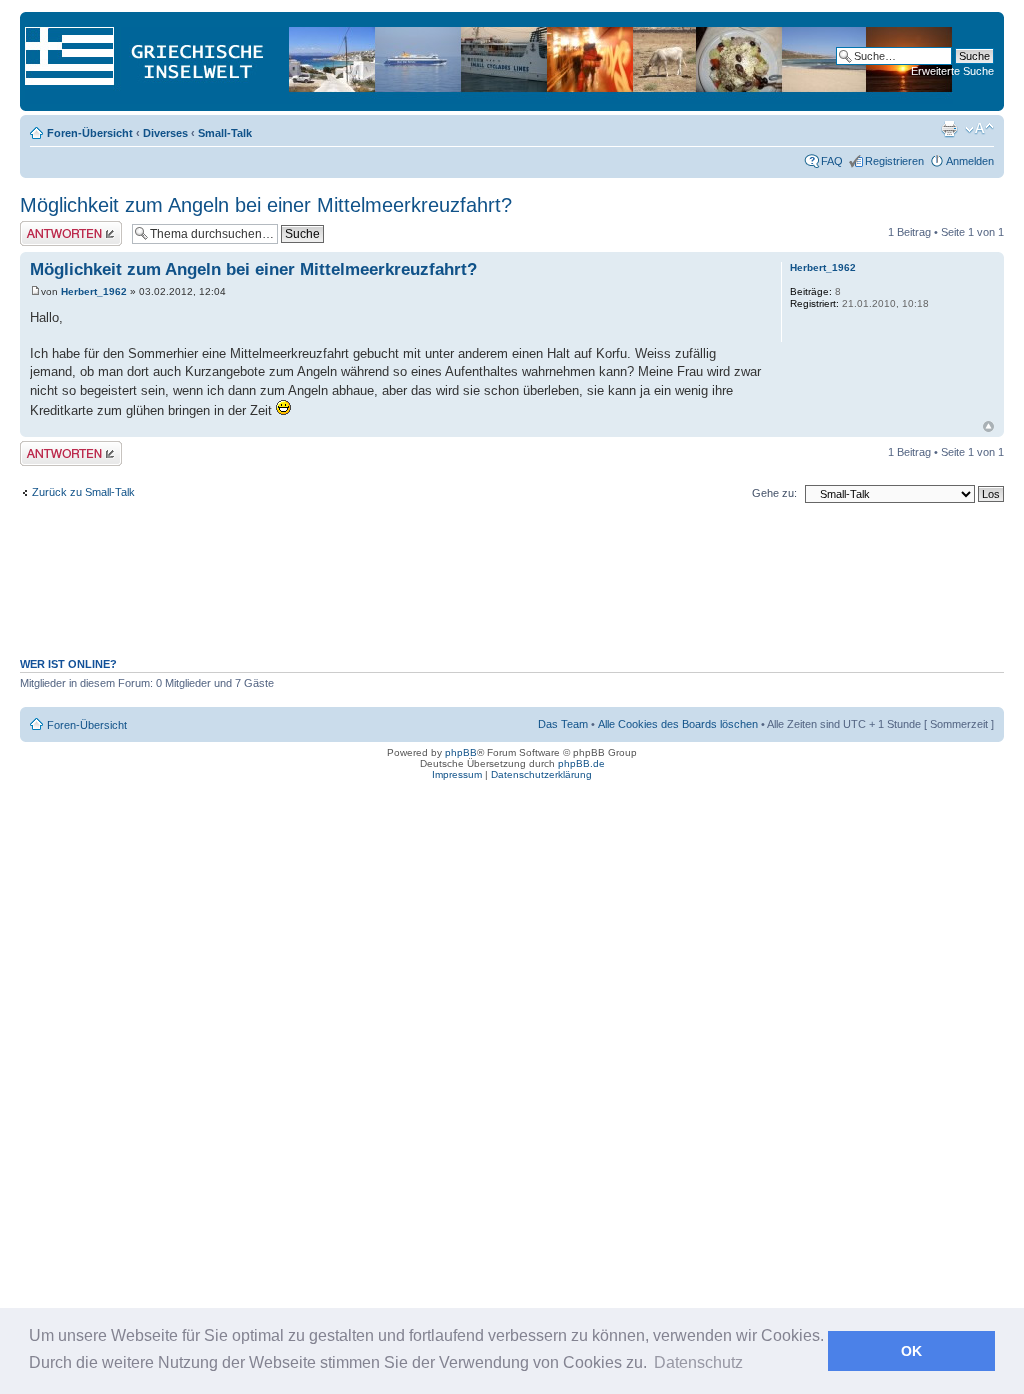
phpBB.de (581, 763)
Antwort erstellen (60, 227)
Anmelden (970, 161)
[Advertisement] (512, 591)
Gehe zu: (774, 493)
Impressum (457, 774)
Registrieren (894, 161)
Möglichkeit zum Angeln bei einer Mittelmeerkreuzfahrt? (266, 205)
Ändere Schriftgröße (979, 129)
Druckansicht (949, 129)
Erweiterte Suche (952, 71)
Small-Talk (225, 133)
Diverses (165, 133)
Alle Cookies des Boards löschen (678, 724)
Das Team (563, 724)
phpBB (461, 752)
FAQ (832, 161)
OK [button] (911, 1351)
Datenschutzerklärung (541, 774)
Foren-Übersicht (90, 133)
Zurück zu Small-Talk (83, 492)
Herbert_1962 (94, 291)
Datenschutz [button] (698, 1362)
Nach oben (988, 426)
